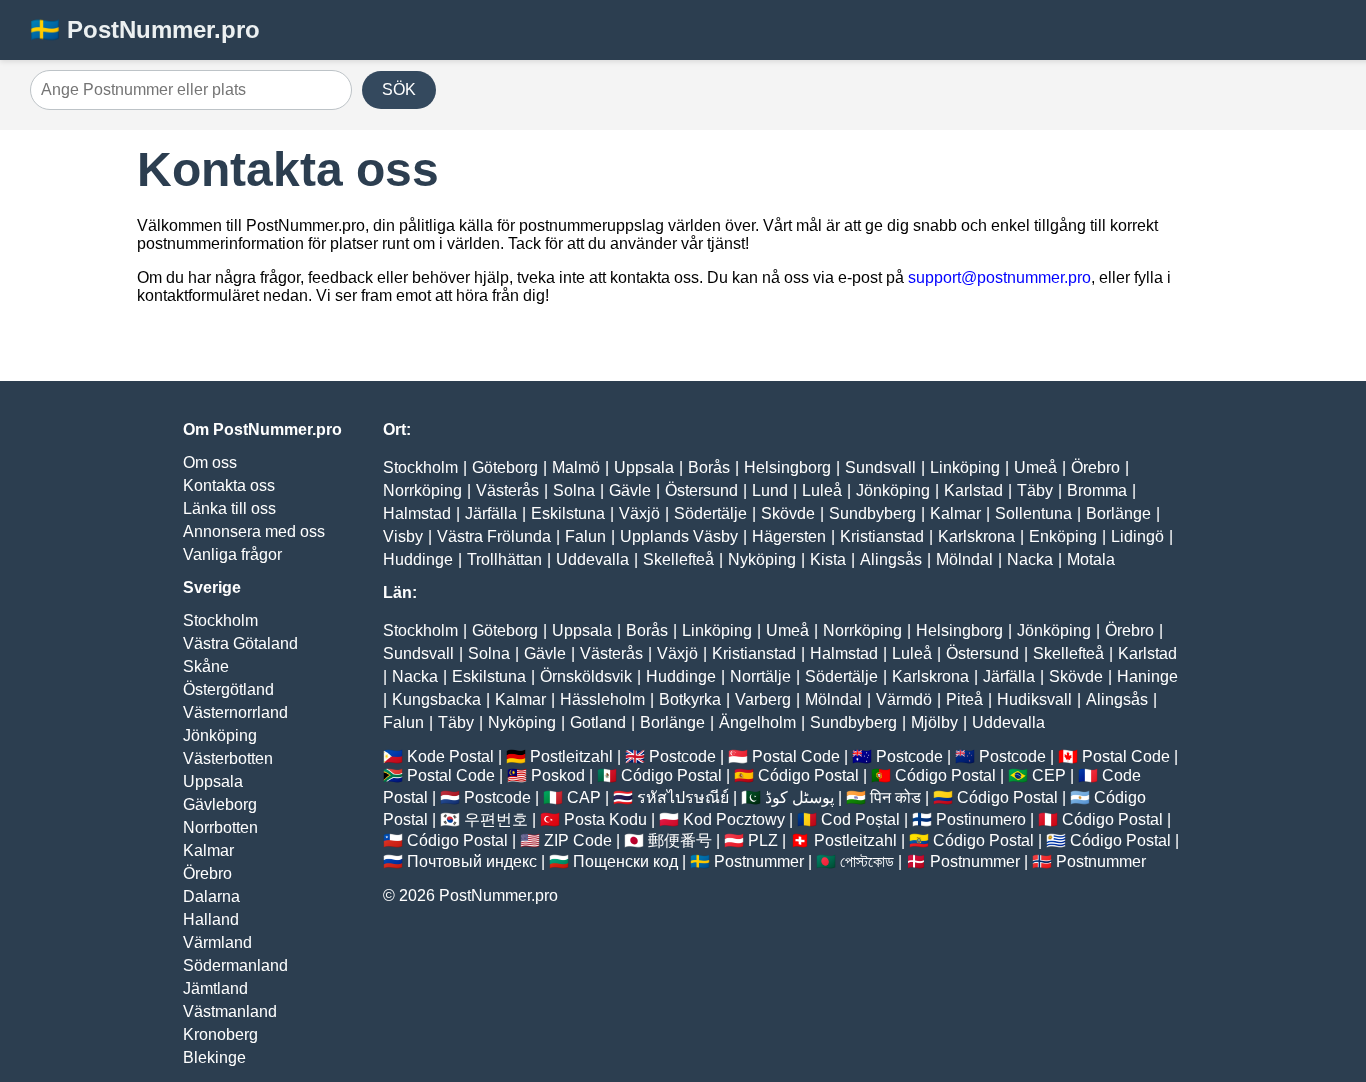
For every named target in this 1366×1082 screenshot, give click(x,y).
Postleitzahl (571, 756)
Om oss (210, 462)
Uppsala (213, 781)
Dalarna (211, 896)
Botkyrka (690, 699)
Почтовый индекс (472, 861)
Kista (828, 559)
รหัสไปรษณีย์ (683, 797)
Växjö (639, 513)
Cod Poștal (860, 819)
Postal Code (796, 756)
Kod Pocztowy (734, 819)
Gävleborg (220, 804)
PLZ (763, 840)
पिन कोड (895, 797)
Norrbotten (220, 827)
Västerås (507, 490)
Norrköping (422, 490)
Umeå (1035, 467)
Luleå (822, 490)
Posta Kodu (605, 819)
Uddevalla (592, 559)
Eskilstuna (568, 513)
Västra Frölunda (494, 536)
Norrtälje (760, 676)
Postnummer (759, 861)
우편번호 (496, 819)
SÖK (399, 89)
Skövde (788, 513)
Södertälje (710, 513)
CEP (1049, 775)
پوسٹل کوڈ (799, 797)
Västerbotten (228, 758)
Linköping (965, 467)
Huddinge (418, 559)
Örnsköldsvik (586, 676)
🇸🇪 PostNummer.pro (145, 29)
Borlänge (1118, 513)
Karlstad (973, 490)
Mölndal (964, 559)
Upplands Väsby (679, 536)
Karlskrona (976, 536)
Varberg (763, 699)
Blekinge (214, 1057)
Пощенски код (625, 861)
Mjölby (934, 722)
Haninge (1147, 676)
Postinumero (981, 819)
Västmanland (230, 1011)
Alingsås (891, 559)
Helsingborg (787, 467)
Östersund (701, 490)
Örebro (207, 873)
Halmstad (417, 513)
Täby (1035, 490)
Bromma (1097, 490)
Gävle (630, 490)
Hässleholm (602, 699)
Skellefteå (678, 559)
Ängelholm (757, 722)
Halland (211, 919)
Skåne (206, 666)
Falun (585, 536)
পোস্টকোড (867, 861)
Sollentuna (1033, 513)
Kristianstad (882, 536)
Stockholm (220, 620)
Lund (770, 490)
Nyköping (762, 559)
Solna (574, 490)
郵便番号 (680, 840)
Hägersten (789, 536)
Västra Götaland (240, 643)
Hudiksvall (1034, 699)
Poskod (558, 775)
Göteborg (505, 467)
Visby (403, 536)
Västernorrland (235, 712)
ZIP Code (578, 840)
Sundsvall (880, 467)
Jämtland (215, 988)
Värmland (217, 942)
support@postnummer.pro (999, 277)
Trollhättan (504, 559)
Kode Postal (450, 756)
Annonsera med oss (254, 531)
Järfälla (491, 513)
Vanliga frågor (232, 554)
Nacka (1030, 559)
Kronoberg (220, 1034)
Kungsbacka (436, 699)
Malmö (576, 467)
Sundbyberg (872, 513)
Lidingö (1137, 536)
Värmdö (904, 699)
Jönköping (220, 735)
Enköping (1063, 536)
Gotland (598, 722)
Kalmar (208, 850)
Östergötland (228, 689)
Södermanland (235, 965)
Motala (1091, 559)
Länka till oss (229, 508)
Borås (709, 467)
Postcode (682, 756)
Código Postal (671, 775)
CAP (584, 797)
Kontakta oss (229, 485)
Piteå (964, 699)
